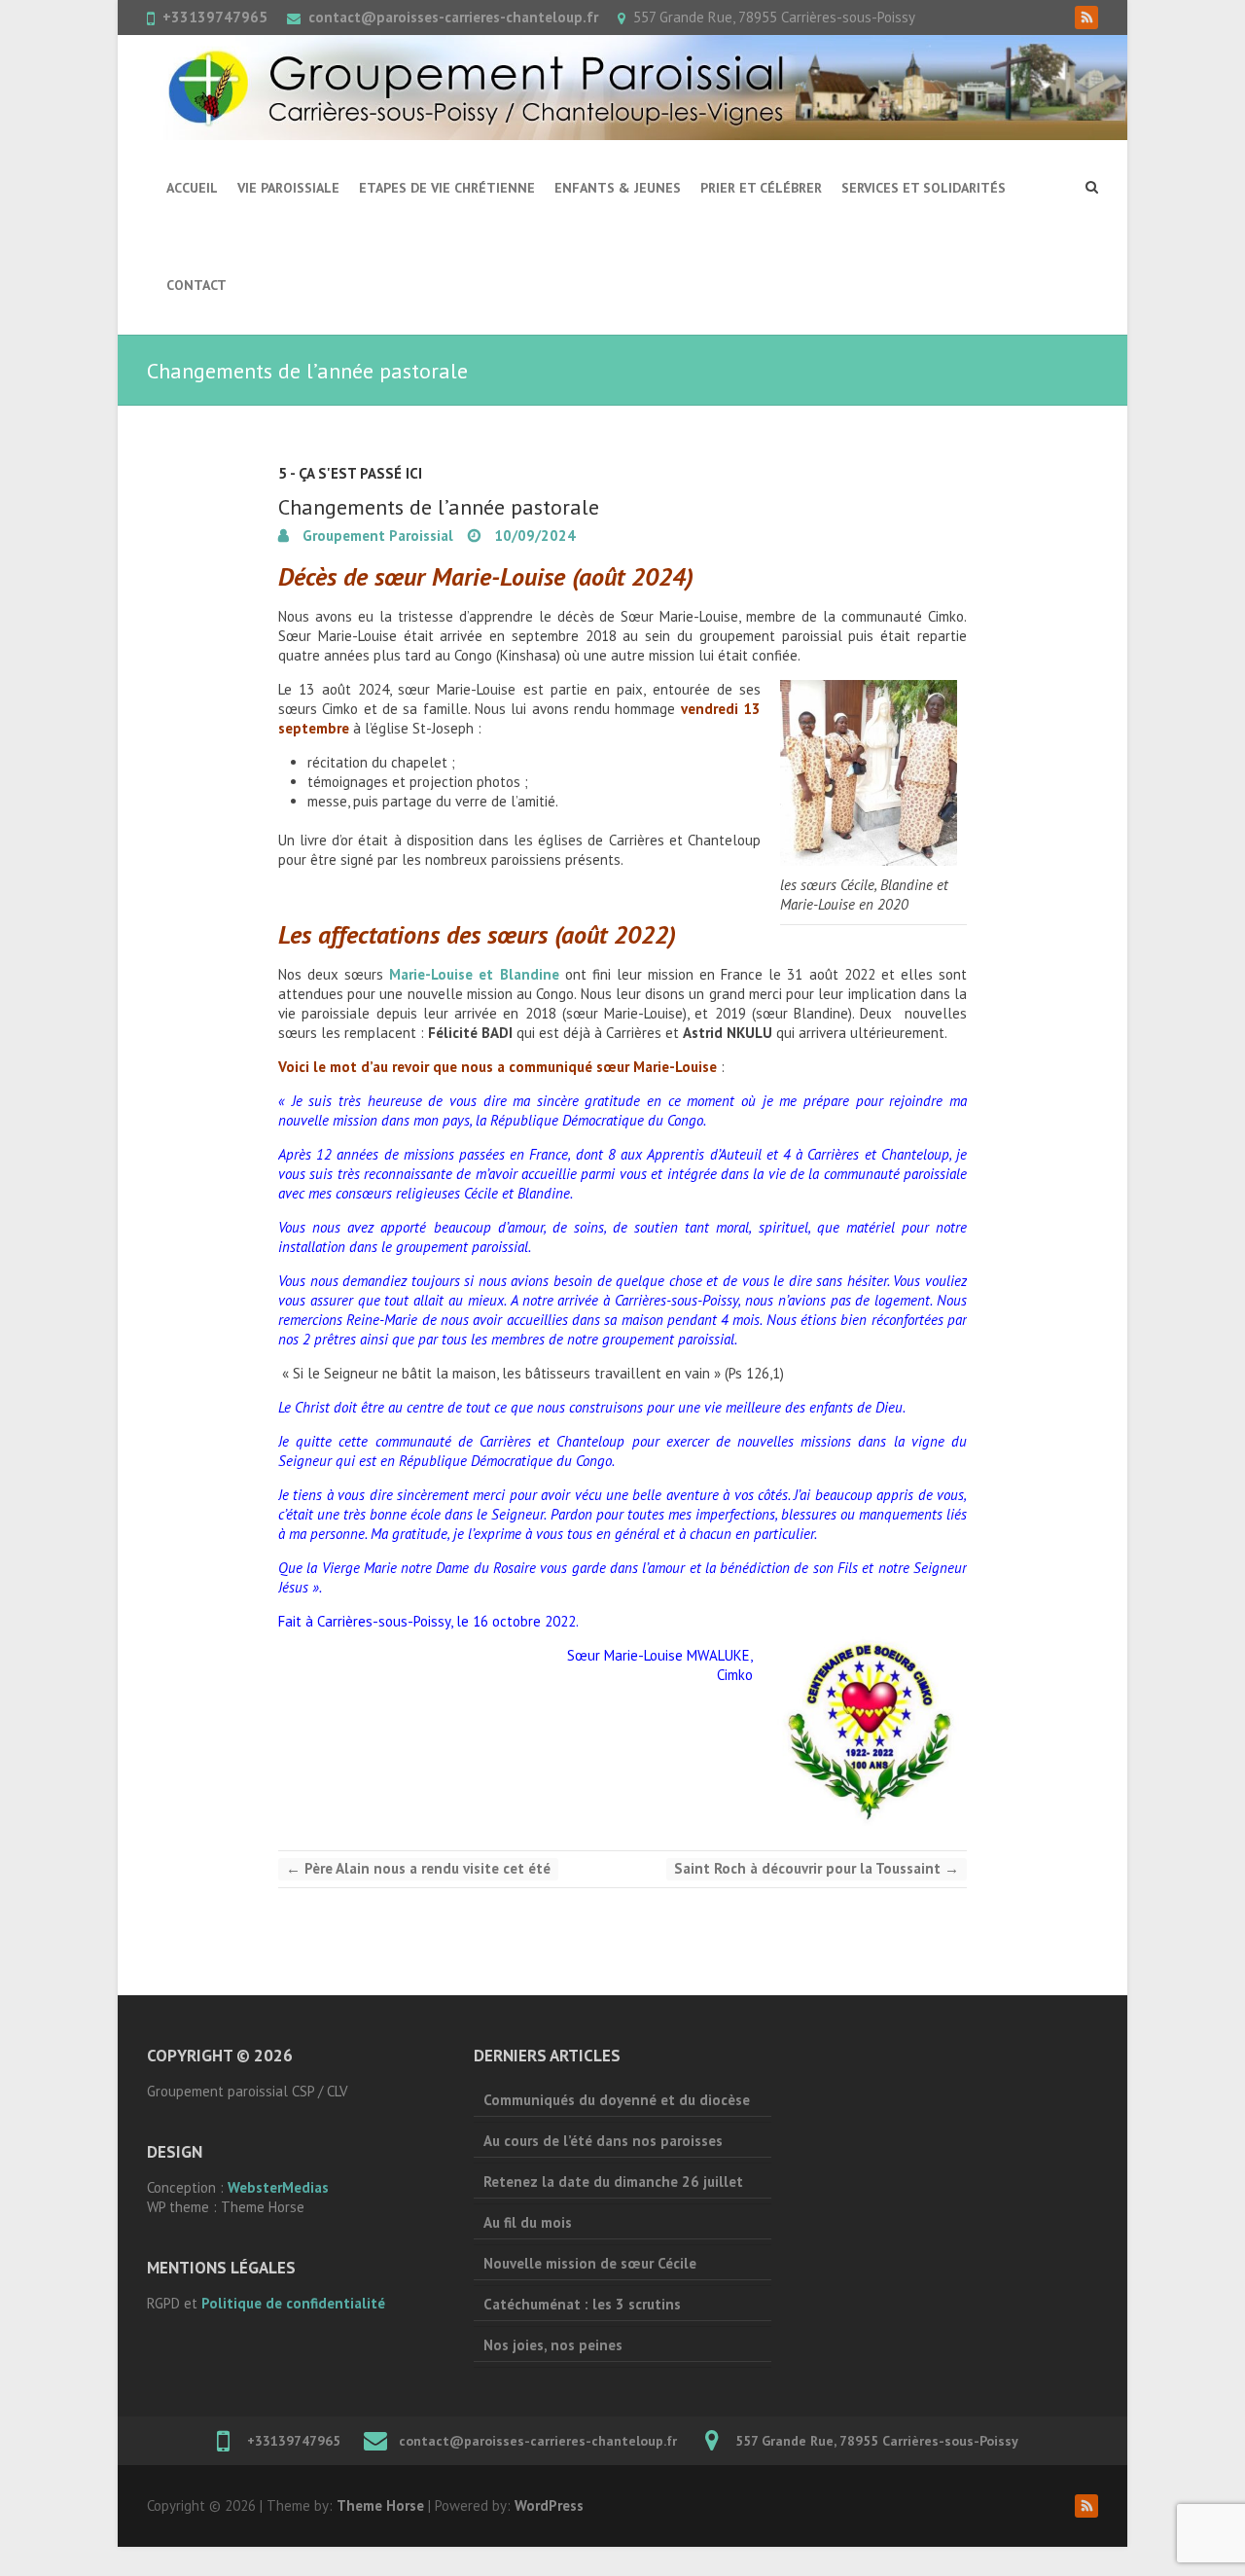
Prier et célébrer (761, 188)
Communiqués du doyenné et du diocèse (617, 2100)
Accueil (192, 188)
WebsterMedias (278, 2187)
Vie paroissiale (288, 188)
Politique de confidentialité (293, 2303)
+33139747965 (215, 17)
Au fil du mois (528, 2222)
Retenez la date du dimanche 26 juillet (613, 2182)
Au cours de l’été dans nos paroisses (603, 2141)
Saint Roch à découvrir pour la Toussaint (817, 1868)
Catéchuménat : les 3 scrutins (582, 2304)
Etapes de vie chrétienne (447, 188)
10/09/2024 (533, 536)
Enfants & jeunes (618, 188)
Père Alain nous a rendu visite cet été (418, 1868)
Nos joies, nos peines (553, 2345)
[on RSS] (1086, 18)
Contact (196, 285)
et (474, 974)
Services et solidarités (924, 188)
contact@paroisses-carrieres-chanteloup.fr (453, 17)
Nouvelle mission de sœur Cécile (590, 2263)
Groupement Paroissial (376, 536)
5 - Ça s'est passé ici (350, 473)
